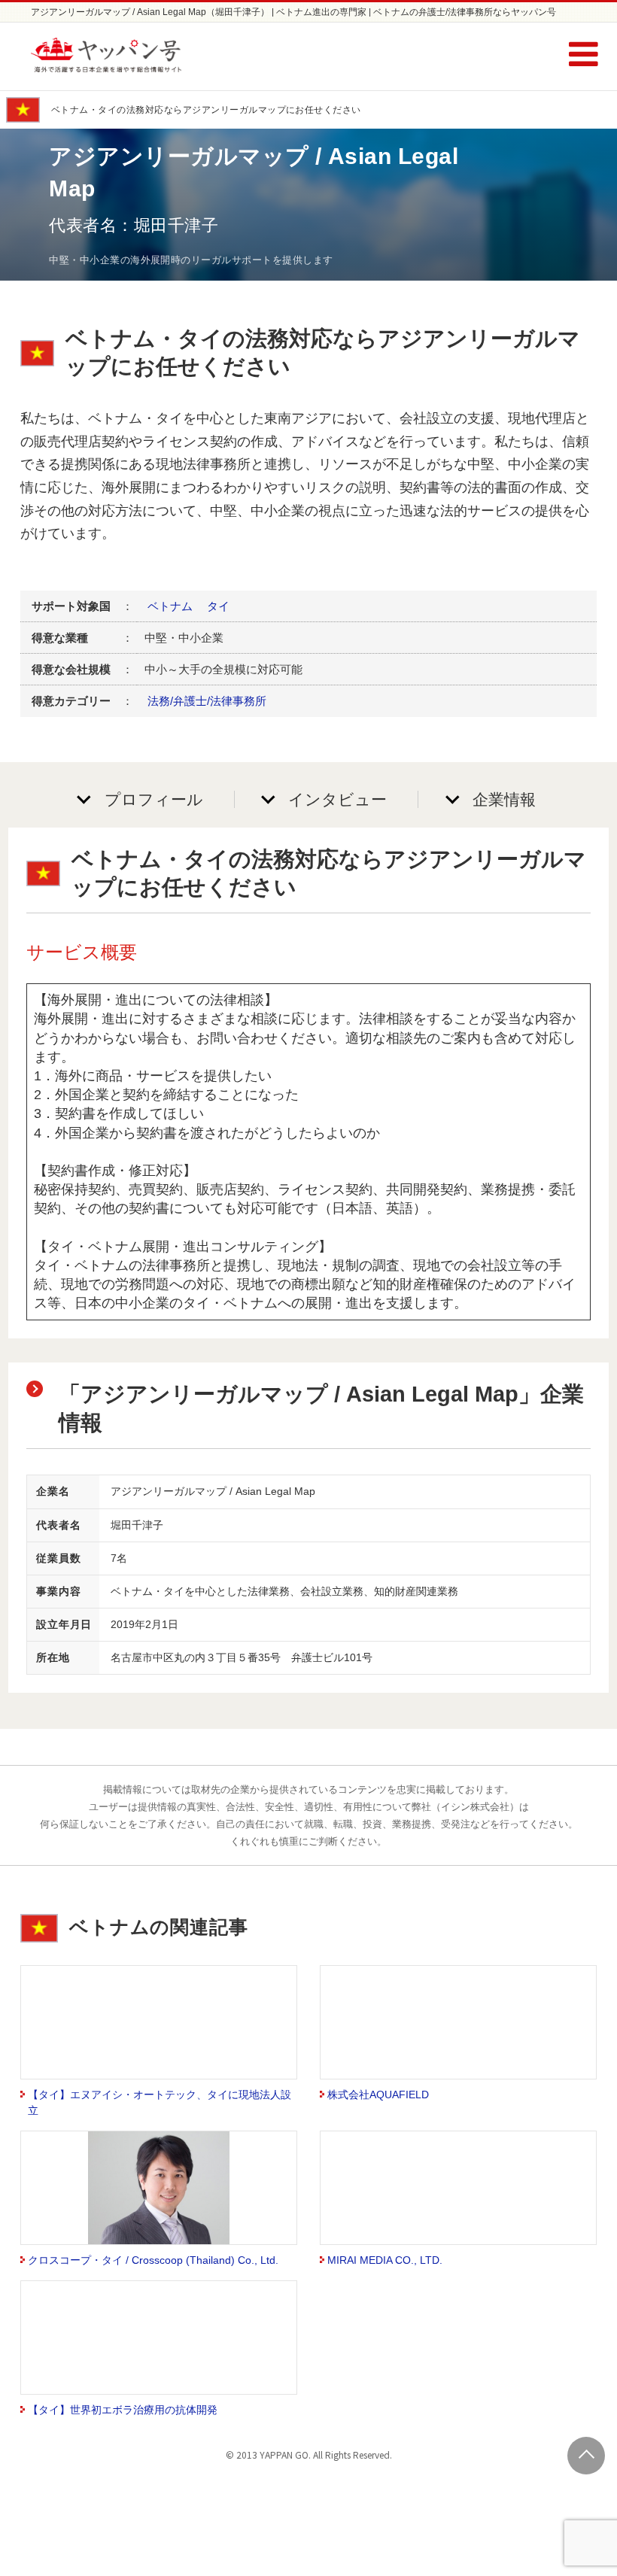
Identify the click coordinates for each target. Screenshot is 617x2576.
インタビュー (337, 799)
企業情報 (504, 799)
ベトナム (170, 606)
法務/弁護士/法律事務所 (207, 701)
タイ (218, 606)
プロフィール (154, 799)
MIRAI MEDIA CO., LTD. (385, 2260)
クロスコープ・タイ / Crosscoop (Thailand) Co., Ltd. (153, 2260)
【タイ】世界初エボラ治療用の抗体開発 (123, 2410)
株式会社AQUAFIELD (378, 2095)
